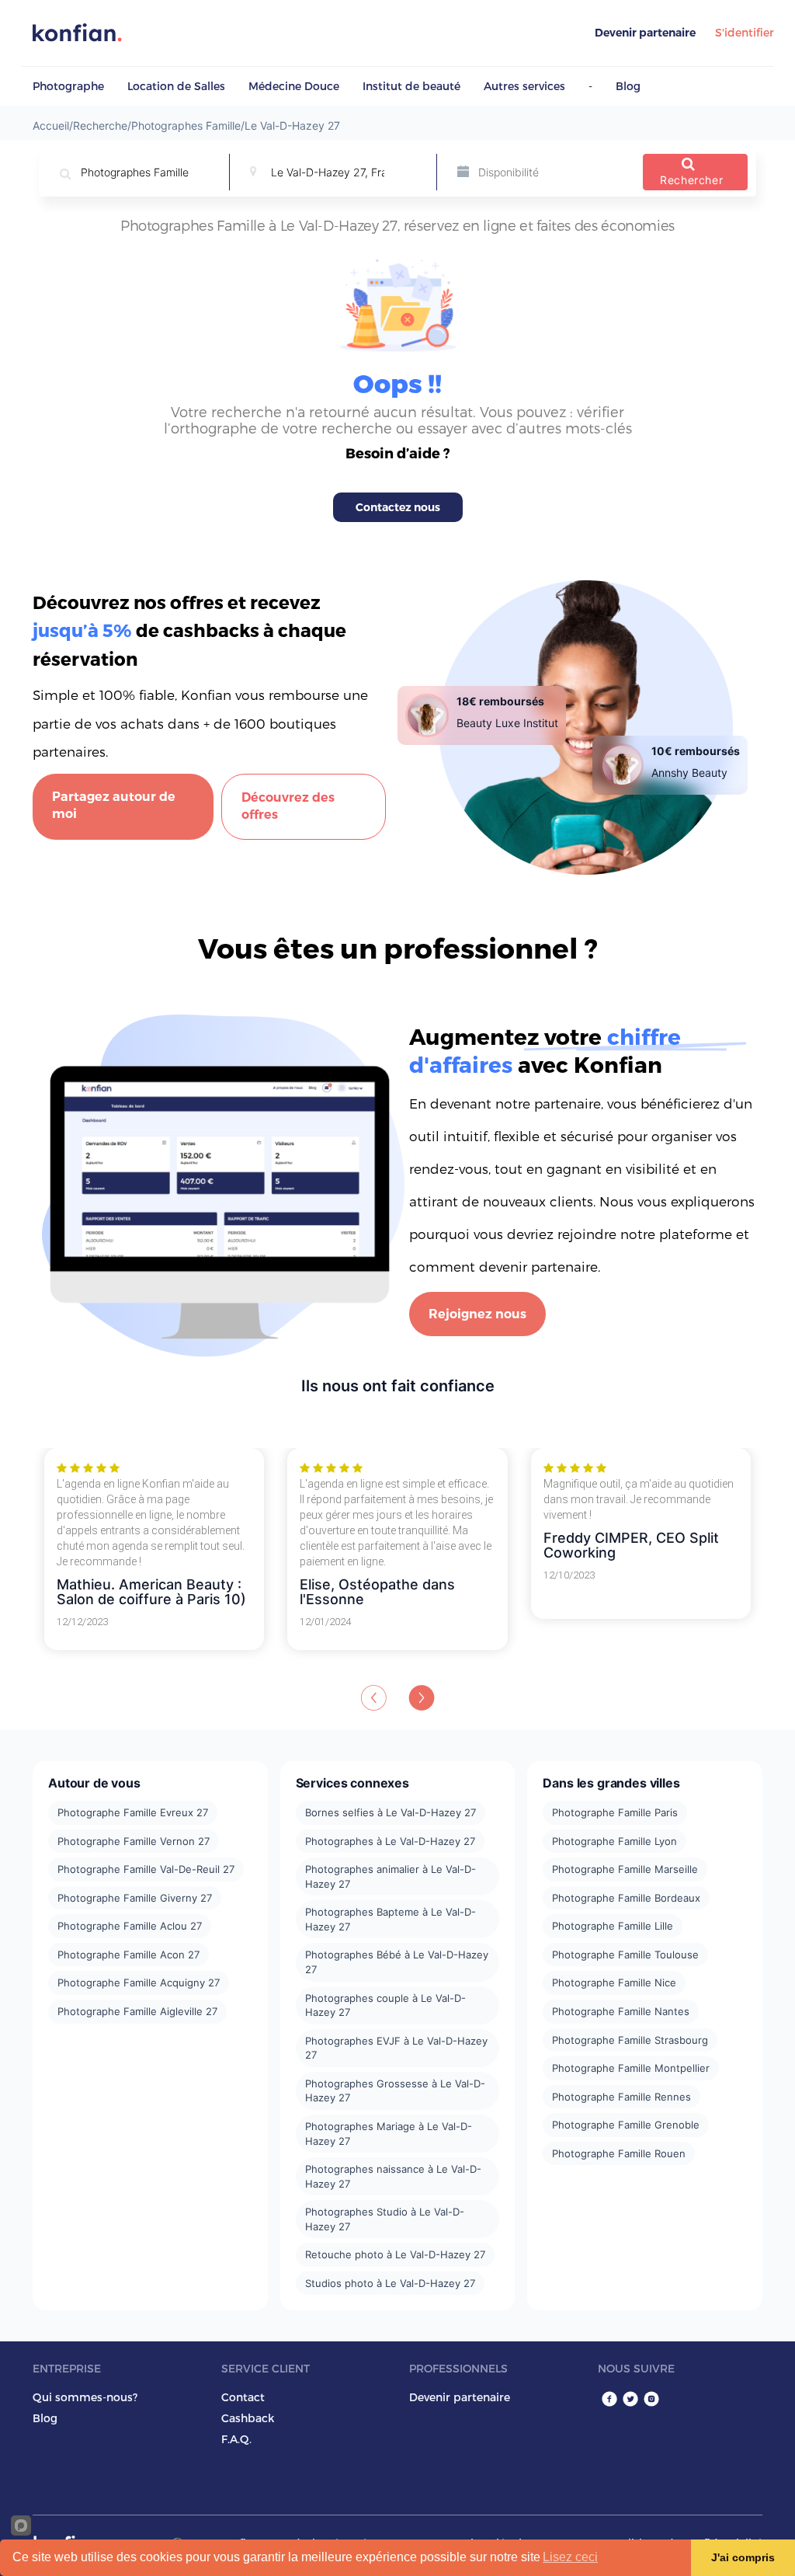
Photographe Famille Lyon (614, 1841)
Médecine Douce (294, 86)
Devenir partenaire (645, 33)
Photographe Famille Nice (614, 1982)
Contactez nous (398, 507)
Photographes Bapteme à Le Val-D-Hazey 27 (391, 1919)
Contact (243, 2397)
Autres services (524, 86)
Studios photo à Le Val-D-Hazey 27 (390, 2283)
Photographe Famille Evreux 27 (133, 1812)
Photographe (68, 86)
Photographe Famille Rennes (621, 2097)
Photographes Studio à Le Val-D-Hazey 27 (385, 2219)
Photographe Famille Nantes (621, 2011)
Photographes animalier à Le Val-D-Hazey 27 (391, 1876)
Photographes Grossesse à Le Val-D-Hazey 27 (395, 2091)
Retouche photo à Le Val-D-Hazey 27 (395, 2254)
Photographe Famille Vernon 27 (134, 1841)
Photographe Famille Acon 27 (128, 1955)
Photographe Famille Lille (613, 1926)
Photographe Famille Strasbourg (630, 2040)
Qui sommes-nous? (85, 2397)
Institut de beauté (411, 86)
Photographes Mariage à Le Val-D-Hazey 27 (389, 2134)
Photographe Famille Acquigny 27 (139, 1982)
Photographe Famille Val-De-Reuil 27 (146, 1869)
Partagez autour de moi (114, 806)
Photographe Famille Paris (615, 1812)
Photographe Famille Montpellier (631, 2068)
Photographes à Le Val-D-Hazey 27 (390, 1841)
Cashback (248, 2418)
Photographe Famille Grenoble (626, 2125)
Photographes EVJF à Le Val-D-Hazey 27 (396, 2048)
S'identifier (745, 32)
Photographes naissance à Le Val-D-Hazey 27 (393, 2176)
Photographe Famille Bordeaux (626, 1898)
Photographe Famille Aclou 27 (130, 1926)
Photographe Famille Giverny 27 (135, 1898)
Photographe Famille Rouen (619, 2153)
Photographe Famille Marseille (625, 1869)
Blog (628, 86)
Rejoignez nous (477, 1314)
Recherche (100, 125)
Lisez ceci (570, 2557)
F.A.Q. (236, 2439)
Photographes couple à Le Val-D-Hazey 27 (385, 2005)
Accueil (51, 125)
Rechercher (691, 180)
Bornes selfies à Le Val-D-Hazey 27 (391, 1812)
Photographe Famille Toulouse (625, 1955)
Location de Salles (176, 86)
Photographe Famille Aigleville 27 (137, 2011)
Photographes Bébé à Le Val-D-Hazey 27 (397, 1962)
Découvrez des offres (288, 806)
